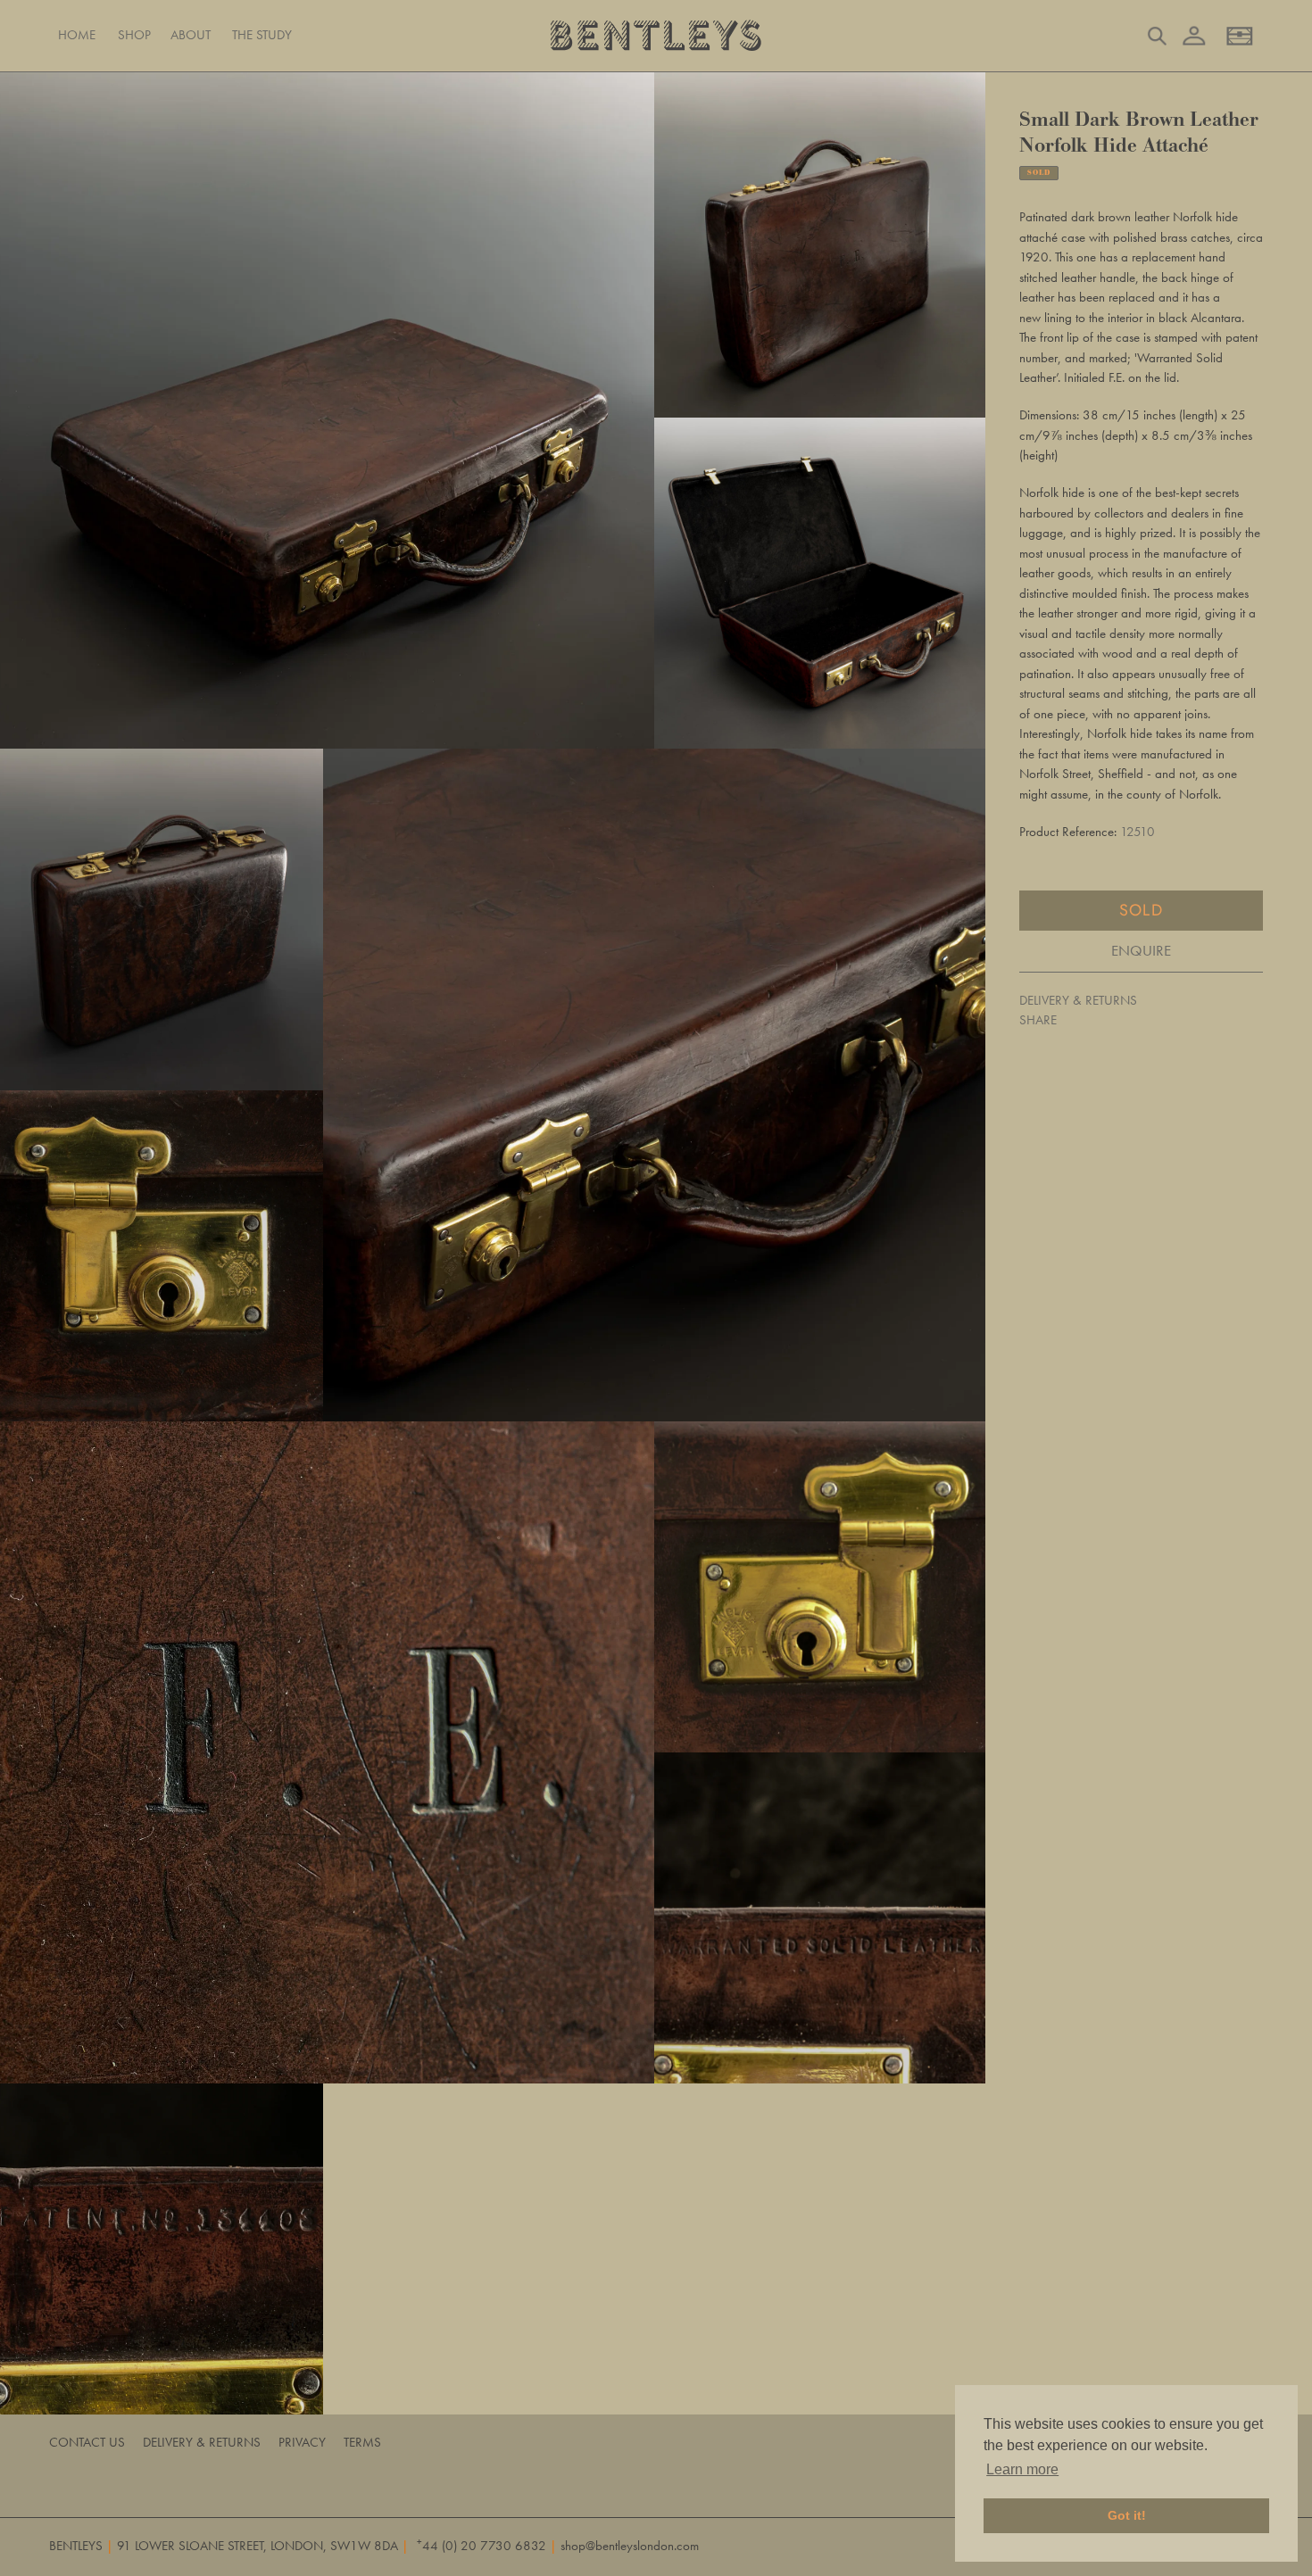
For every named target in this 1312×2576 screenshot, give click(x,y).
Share (1038, 1020)
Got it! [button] (1127, 2515)
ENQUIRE (1141, 950)
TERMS (362, 2442)
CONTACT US (87, 2442)
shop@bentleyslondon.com (630, 2546)
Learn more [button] (1022, 2469)
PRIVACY (302, 2442)
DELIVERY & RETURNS (1078, 999)
